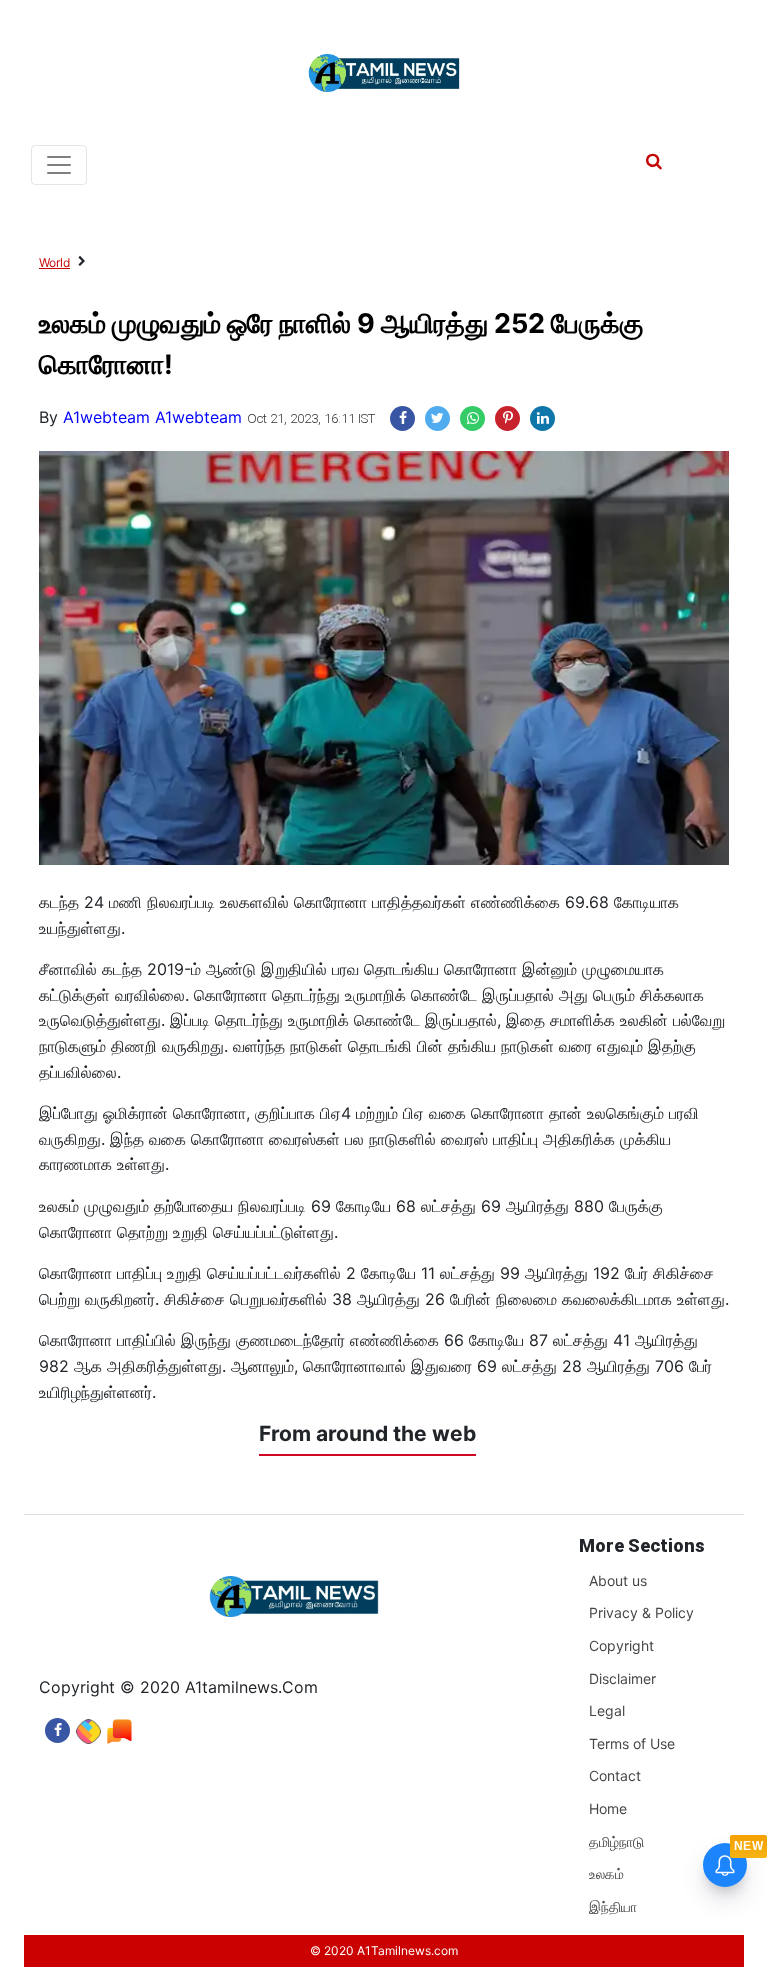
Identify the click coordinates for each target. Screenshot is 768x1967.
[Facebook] (57, 1725)
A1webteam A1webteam (152, 417)
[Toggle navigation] (59, 165)
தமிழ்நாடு (616, 1841)
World (54, 262)
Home (608, 1808)
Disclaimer (622, 1678)
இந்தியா (613, 1906)
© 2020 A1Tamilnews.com (384, 1950)
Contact (615, 1775)
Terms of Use (632, 1743)
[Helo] (119, 1725)
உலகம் (606, 1873)
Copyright (621, 1645)
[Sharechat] (88, 1725)
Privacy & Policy (641, 1612)
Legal (607, 1710)
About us (618, 1580)
